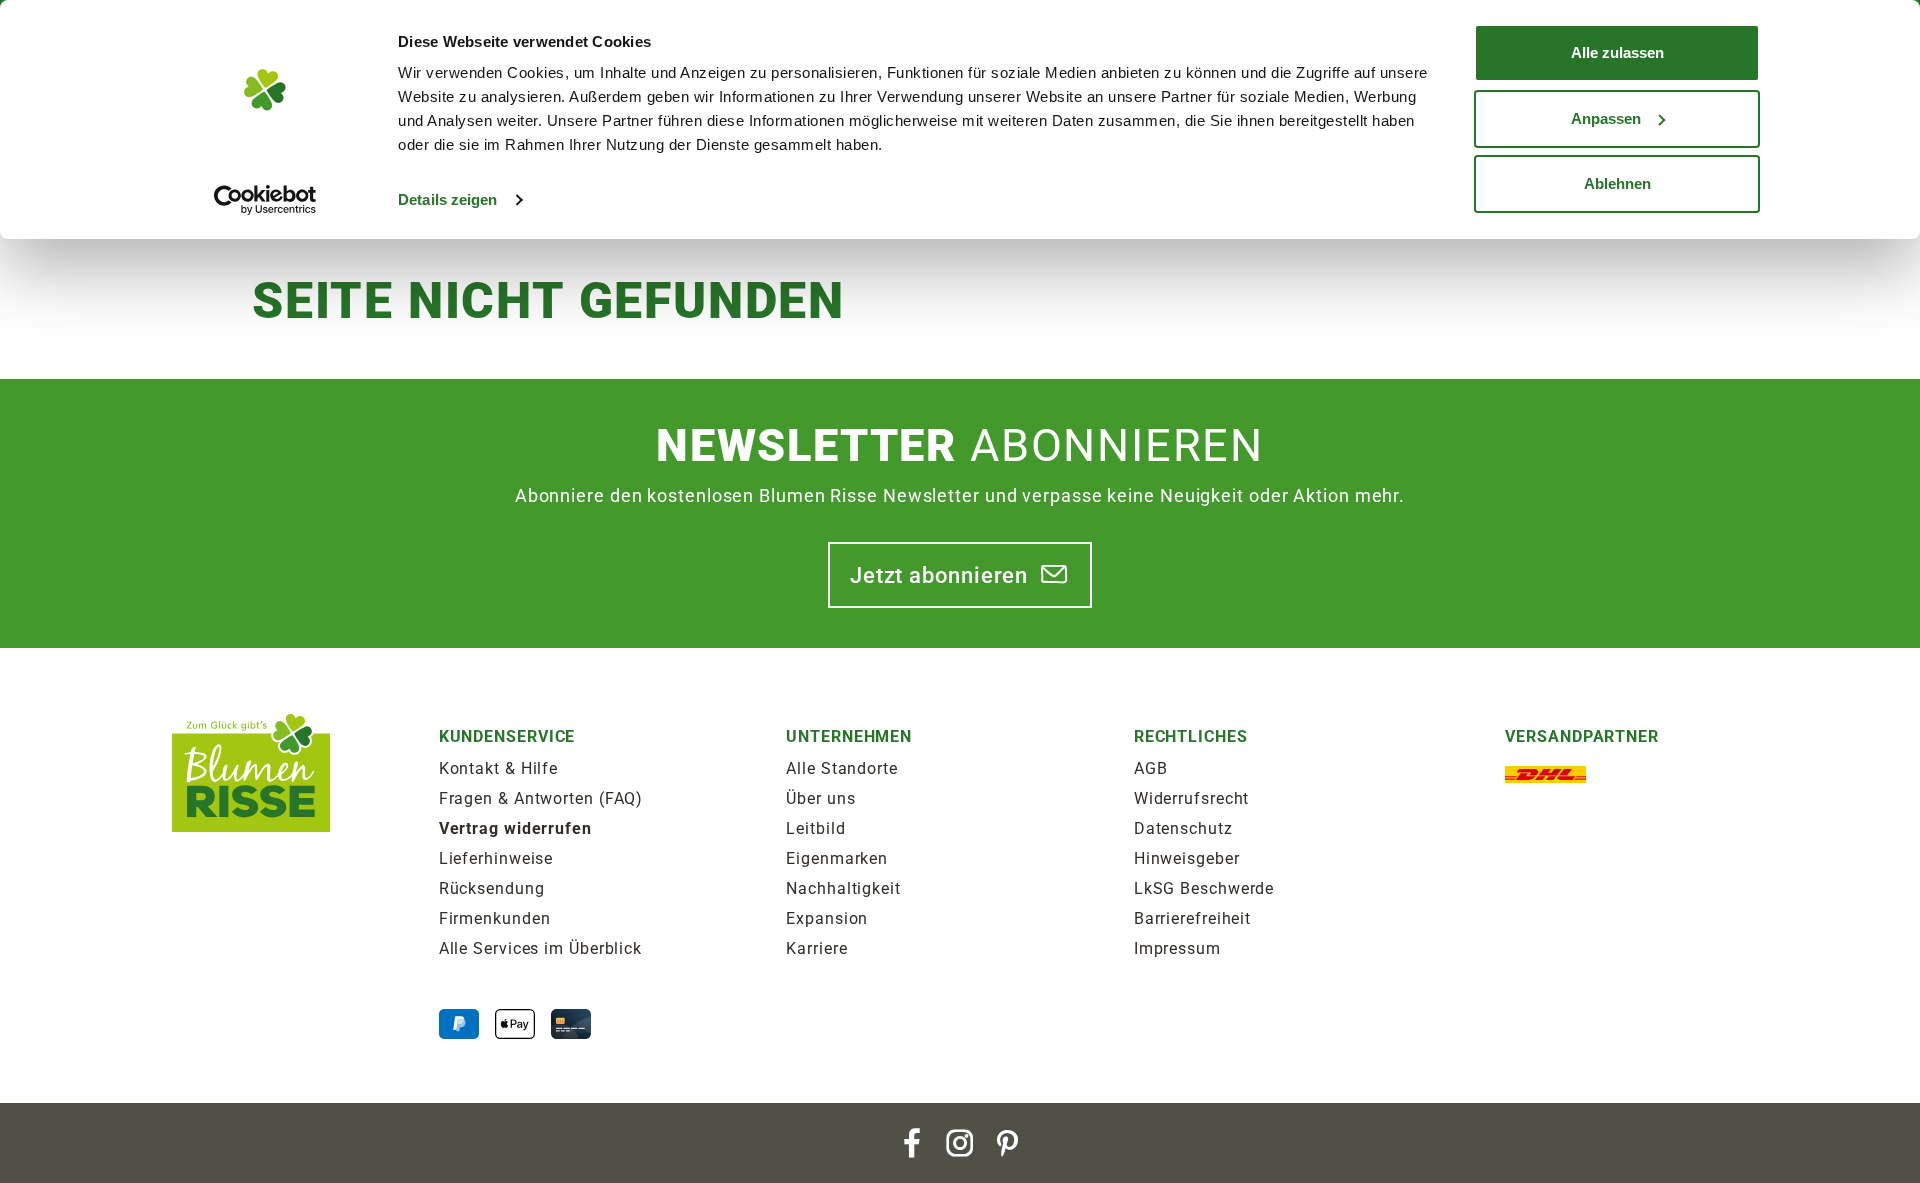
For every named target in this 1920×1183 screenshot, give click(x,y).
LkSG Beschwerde (1204, 888)
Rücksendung (492, 888)
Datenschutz (1183, 828)
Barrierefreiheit (1192, 918)
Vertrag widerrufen (515, 828)
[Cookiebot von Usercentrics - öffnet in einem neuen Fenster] (265, 200)
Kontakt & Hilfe (499, 768)
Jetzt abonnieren (939, 575)
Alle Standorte (842, 768)
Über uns (820, 798)
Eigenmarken (837, 858)
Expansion (827, 918)
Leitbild (815, 828)
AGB (1151, 768)
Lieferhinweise (496, 858)
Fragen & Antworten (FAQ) (541, 798)
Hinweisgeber (1187, 858)
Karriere (816, 948)
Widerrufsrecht (1192, 798)
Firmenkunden (495, 918)
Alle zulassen (1617, 52)
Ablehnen (1617, 183)
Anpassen (1606, 118)
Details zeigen (447, 199)
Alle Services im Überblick (540, 948)
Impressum (1177, 948)
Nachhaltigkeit (843, 888)
